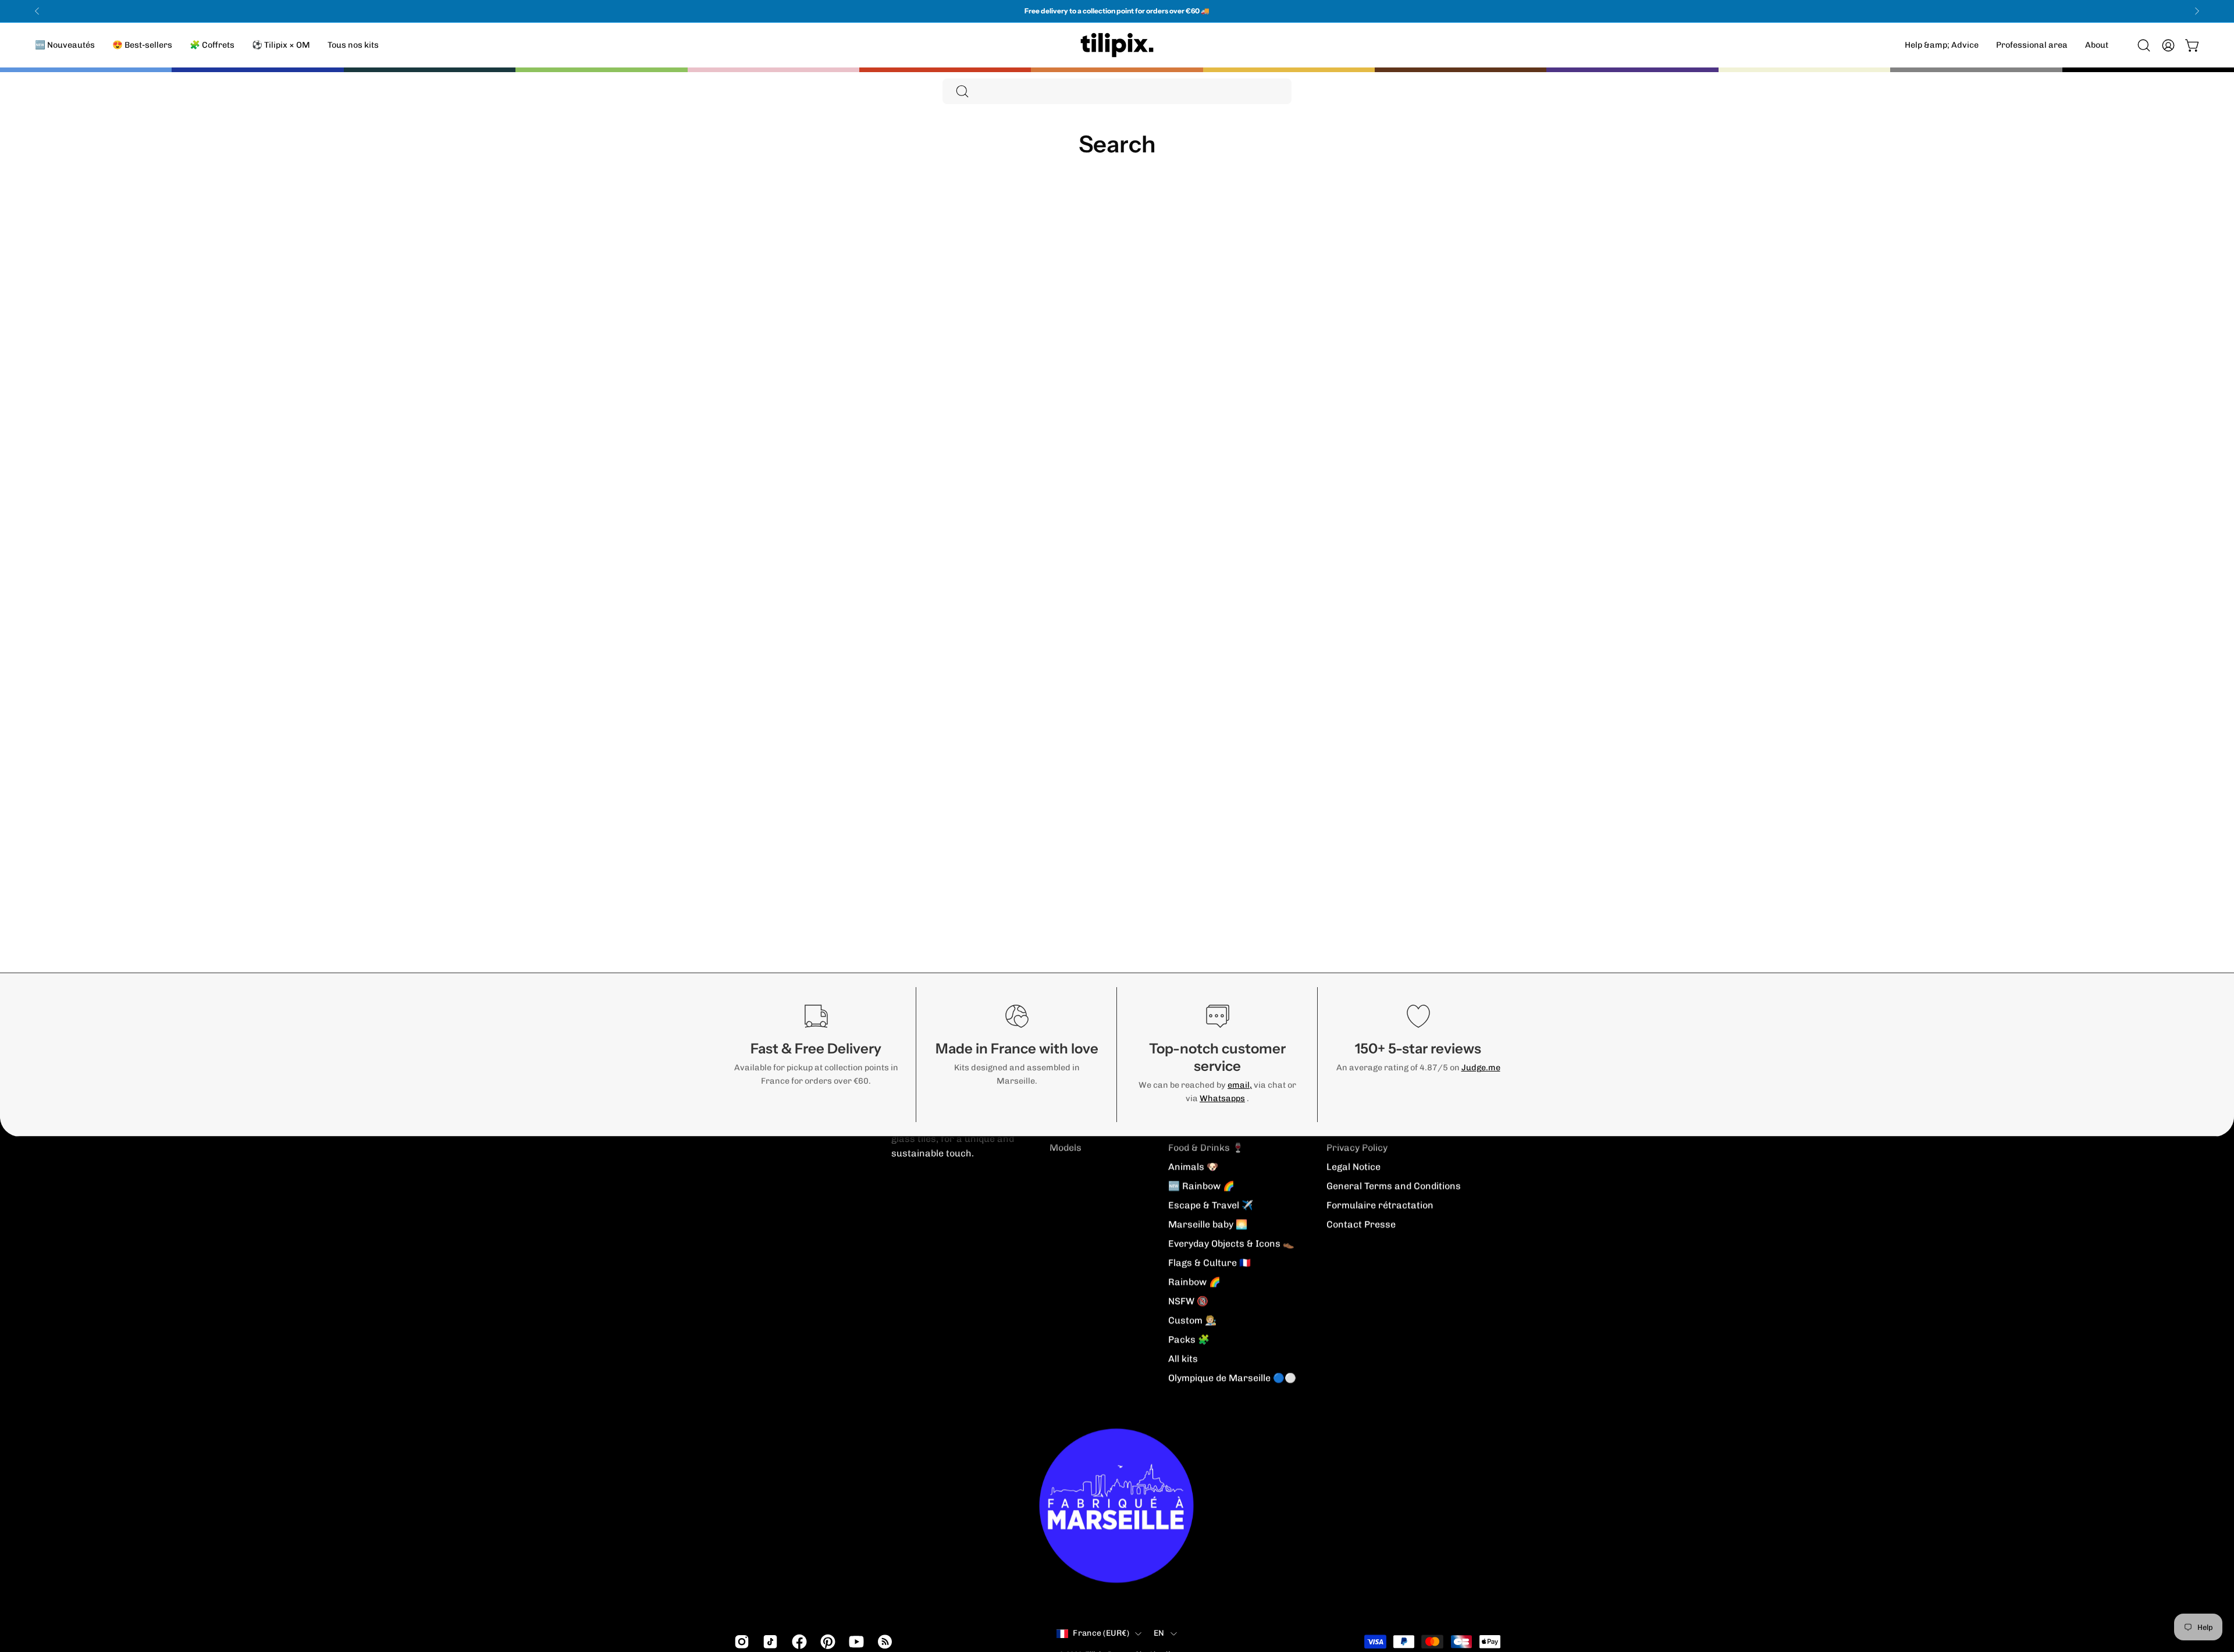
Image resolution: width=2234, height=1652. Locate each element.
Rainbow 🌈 (1194, 1282)
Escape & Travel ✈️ (1211, 1205)
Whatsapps (1222, 1098)
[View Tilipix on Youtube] (854, 1642)
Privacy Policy (1357, 1147)
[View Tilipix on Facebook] (797, 1642)
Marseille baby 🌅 (1208, 1224)
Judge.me (1481, 1067)
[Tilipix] (1117, 45)
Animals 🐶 (1193, 1167)
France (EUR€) (1101, 1633)
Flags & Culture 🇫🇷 (1210, 1263)
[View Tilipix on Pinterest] (826, 1642)
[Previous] (37, 11)
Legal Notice (1353, 1167)
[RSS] (883, 1642)
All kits (1183, 1359)
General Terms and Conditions (1394, 1186)
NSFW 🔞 (1188, 1301)
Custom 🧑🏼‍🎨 (1192, 1320)
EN (1159, 1633)
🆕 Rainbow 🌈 (1201, 1186)
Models (1066, 1147)
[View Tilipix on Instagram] (740, 1642)
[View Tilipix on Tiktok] (768, 1642)
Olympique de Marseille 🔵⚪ (1232, 1378)
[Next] (2197, 11)
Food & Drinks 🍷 (1206, 1147)
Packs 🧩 (1189, 1339)
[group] (1117, 11)
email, (1240, 1085)
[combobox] (1117, 91)
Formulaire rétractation (1380, 1205)
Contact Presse (1361, 1224)
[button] (2097, 45)
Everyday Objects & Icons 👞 (1231, 1243)
